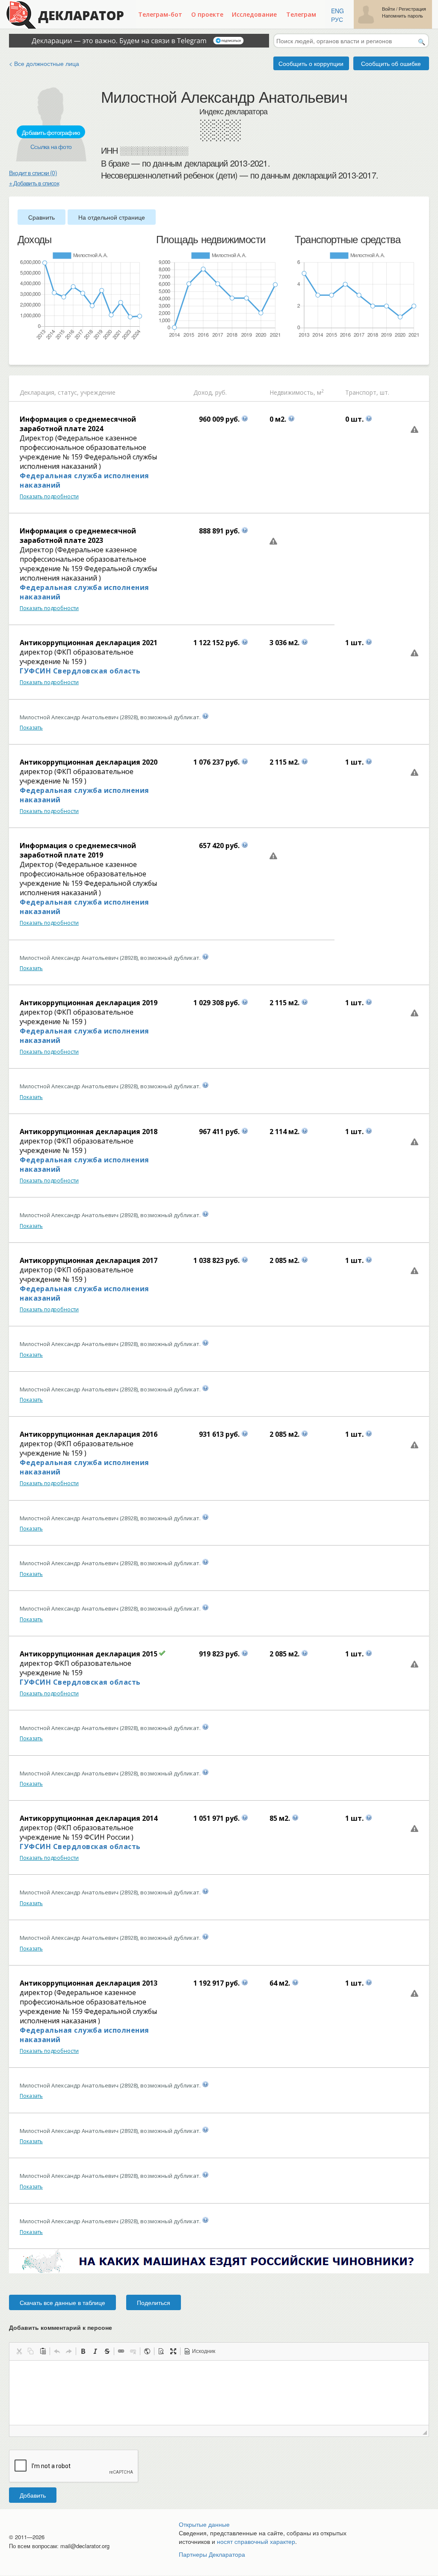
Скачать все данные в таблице (62, 2302)
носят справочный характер (256, 2541)
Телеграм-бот (160, 14)
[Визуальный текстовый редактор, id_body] (219, 2393)
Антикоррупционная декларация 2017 (89, 1260)
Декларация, (38, 392)
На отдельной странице (112, 217)
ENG (337, 11)
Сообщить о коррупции (311, 63)
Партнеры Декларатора (212, 2554)
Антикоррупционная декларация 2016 (89, 1434)
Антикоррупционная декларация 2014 (89, 1818)
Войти (388, 9)
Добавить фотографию (51, 132)
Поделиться (154, 2302)
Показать (31, 728)
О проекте (207, 14)
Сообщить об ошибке (391, 63)
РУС (337, 19)
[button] (19, 2351)
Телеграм (301, 14)
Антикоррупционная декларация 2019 (89, 1003)
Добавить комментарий (61, 2327)
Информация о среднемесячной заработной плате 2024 (78, 424)
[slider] (22, 352)
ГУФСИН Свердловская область (80, 671)
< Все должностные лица (44, 63)
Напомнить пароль (402, 16)
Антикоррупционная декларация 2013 (89, 1983)
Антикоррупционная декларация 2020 (89, 762)
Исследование (254, 14)
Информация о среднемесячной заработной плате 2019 (78, 850)
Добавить (33, 2495)
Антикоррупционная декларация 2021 (89, 643)
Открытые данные (204, 2524)
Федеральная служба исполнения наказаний (84, 480)
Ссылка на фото (51, 146)
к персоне (97, 2327)
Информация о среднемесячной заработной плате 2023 (78, 536)
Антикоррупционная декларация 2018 (89, 1132)
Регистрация (412, 9)
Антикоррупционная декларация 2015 (89, 1654)
